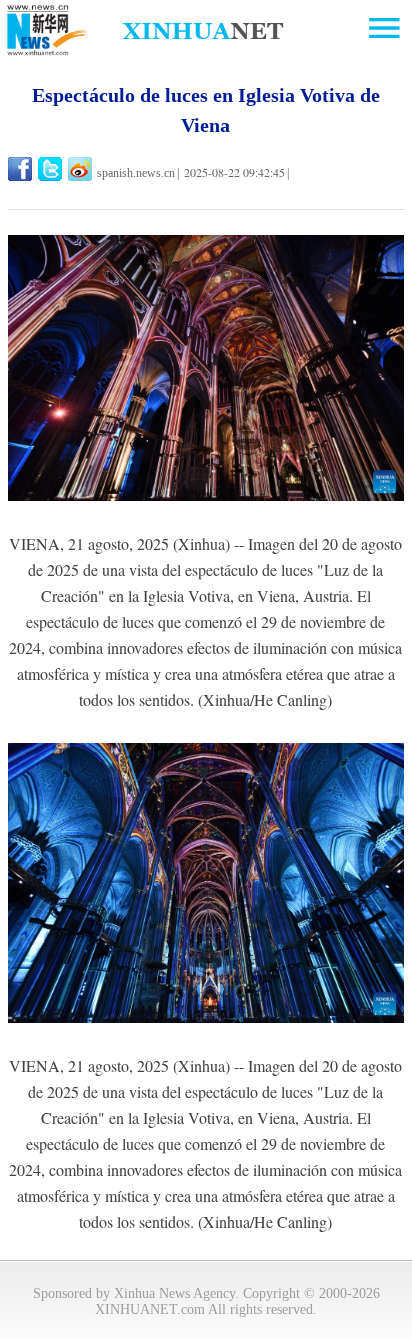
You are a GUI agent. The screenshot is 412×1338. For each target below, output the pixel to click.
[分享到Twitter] (51, 169)
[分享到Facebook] (21, 169)
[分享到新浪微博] (81, 169)
